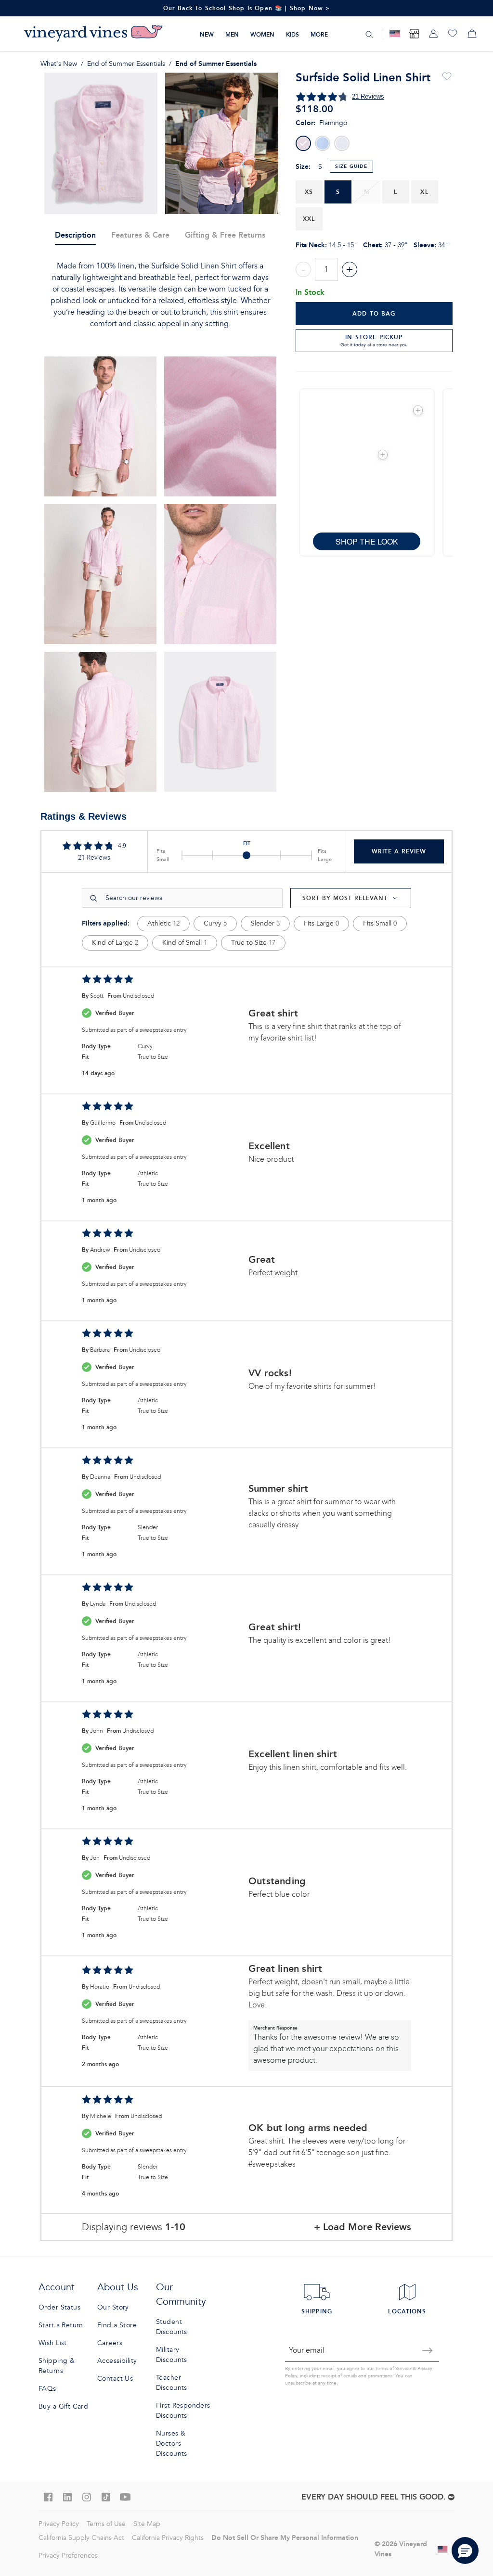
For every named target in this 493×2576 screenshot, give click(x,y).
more (319, 34)
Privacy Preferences (68, 2556)
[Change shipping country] (443, 2549)
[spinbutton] (326, 269)
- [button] (303, 269)
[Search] (369, 34)
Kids (292, 34)
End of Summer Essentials (126, 64)
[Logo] (93, 34)
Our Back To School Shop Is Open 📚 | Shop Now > (247, 8)
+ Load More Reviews (363, 2227)
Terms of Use (106, 2524)
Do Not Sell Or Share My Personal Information (285, 2538)
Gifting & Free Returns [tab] (225, 235)
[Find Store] (414, 34)
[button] (418, 410)
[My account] (433, 34)
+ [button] (350, 269)
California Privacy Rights (168, 2538)
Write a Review (399, 851)
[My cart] (472, 34)
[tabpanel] (160, 295)
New (207, 34)
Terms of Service (393, 2369)
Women (262, 34)
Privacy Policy (59, 2524)
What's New (59, 64)
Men (232, 34)
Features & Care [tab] (140, 235)
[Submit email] (428, 2350)
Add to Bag (374, 313)
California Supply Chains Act (81, 2538)
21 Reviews (368, 96)
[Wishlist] (453, 34)
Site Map (147, 2524)
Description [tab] (75, 235)
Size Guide (351, 166)
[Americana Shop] (395, 34)
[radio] (303, 143)
